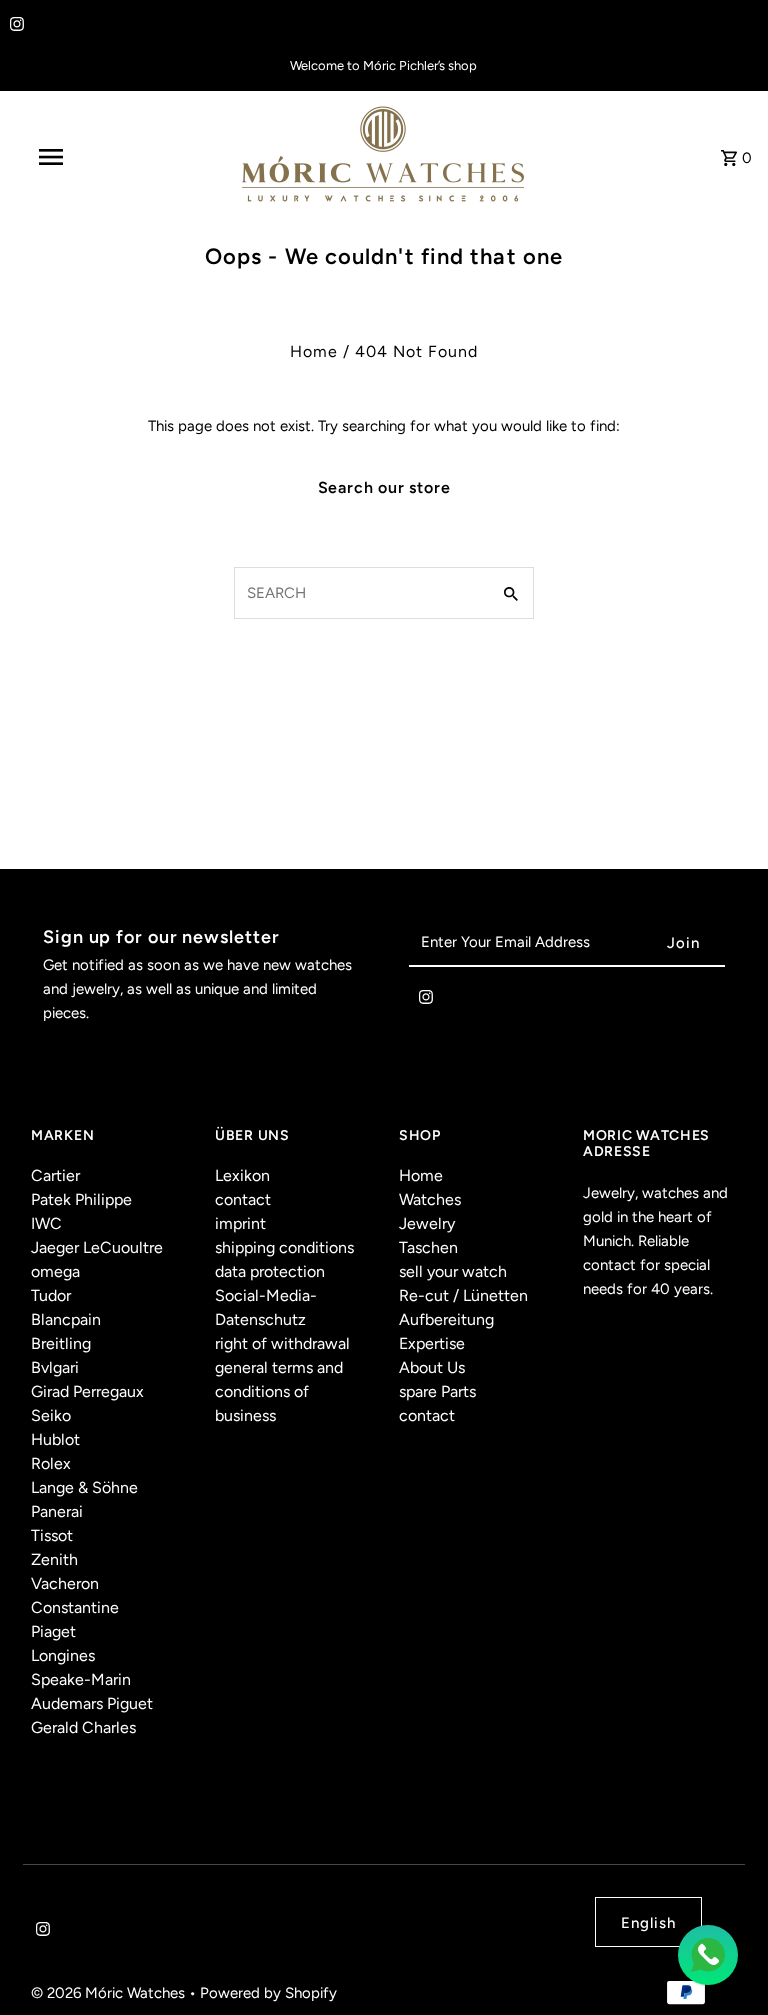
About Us (432, 1367)
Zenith (54, 1559)
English (648, 1923)
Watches (430, 1199)
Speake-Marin (81, 1679)
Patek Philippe (81, 1199)
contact (243, 1199)
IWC (46, 1223)
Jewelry (427, 1223)
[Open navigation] (88, 157)
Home (314, 351)
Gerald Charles (83, 1727)
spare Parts (437, 1391)
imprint (240, 1223)
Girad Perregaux (87, 1391)
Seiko (51, 1415)
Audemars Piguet (92, 1703)
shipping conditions (284, 1247)
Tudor (51, 1295)
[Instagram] (14, 26)
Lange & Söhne (84, 1487)
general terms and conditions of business (279, 1391)
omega (55, 1271)
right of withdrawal (282, 1343)
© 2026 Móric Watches (110, 1993)
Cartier (55, 1175)
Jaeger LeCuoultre (97, 1247)
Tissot (52, 1535)
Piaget (53, 1631)
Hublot (55, 1439)
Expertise (432, 1343)
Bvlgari (55, 1367)
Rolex (51, 1463)
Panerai (57, 1511)
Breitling (61, 1343)
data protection (270, 1271)
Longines (63, 1655)
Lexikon (242, 1175)
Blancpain (66, 1319)
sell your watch (453, 1271)
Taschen (428, 1247)
